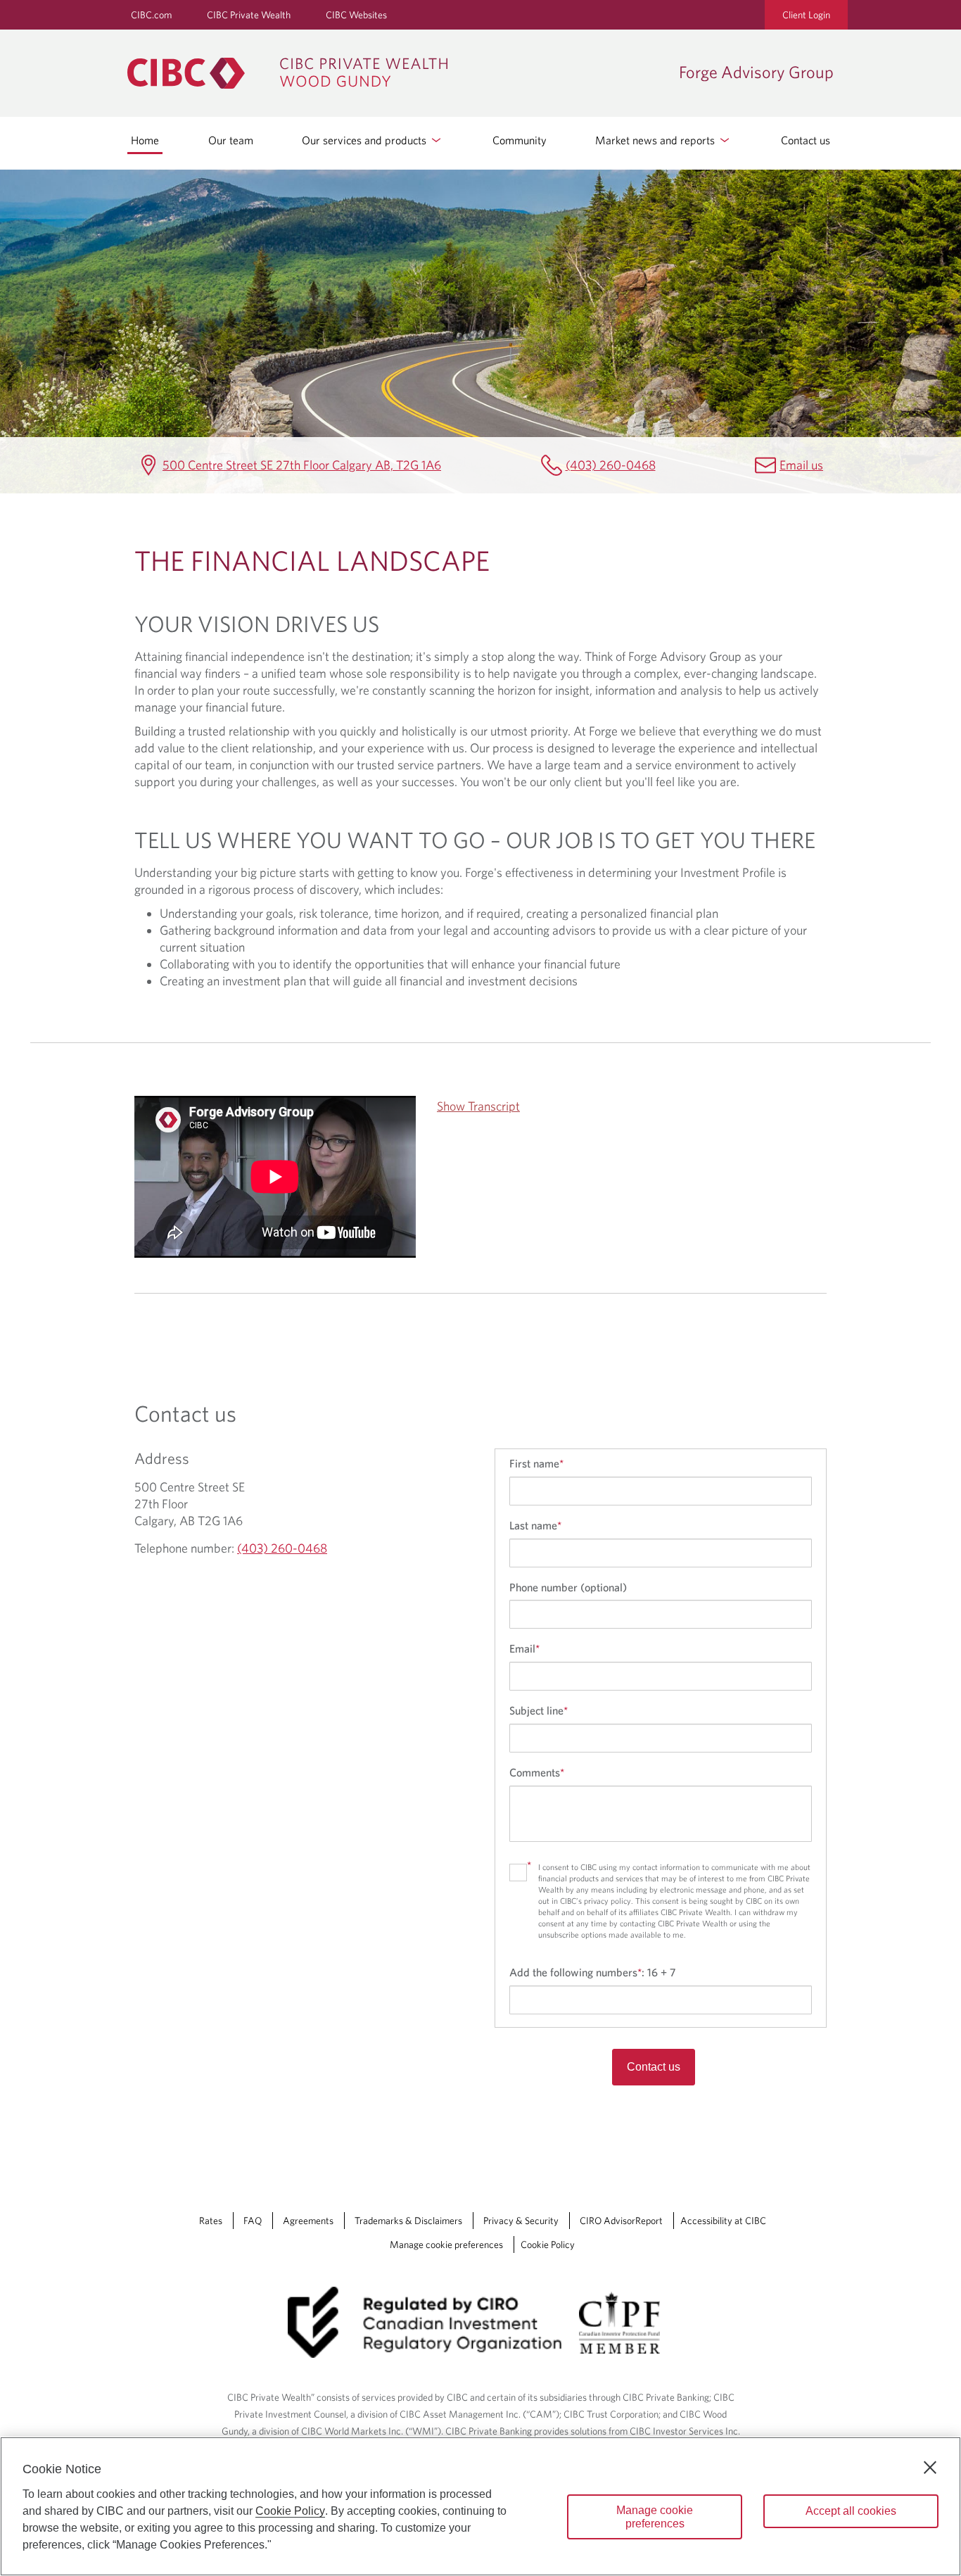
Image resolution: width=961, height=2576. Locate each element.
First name (536, 1463)
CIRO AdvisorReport (621, 2221)
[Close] (930, 2468)
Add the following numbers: (592, 1972)
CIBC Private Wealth (249, 15)
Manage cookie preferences (446, 2244)
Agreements (308, 2221)
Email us (801, 465)
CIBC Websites (356, 15)
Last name (535, 1525)
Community (520, 140)
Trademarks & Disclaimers (408, 2221)
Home (145, 140)
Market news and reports (656, 140)
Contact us (806, 140)
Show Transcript (478, 1106)
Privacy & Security (521, 2221)
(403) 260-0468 (611, 465)
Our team (231, 140)
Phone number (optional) (568, 1587)
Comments (537, 1772)
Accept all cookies (851, 2511)
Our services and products (365, 140)
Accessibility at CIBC (723, 2221)
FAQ (253, 2221)
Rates (211, 2221)
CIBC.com (151, 15)
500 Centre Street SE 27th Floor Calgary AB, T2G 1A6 (302, 465)
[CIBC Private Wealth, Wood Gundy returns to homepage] (396, 73)
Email (524, 1648)
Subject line (539, 1710)
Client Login (806, 15)
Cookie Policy (548, 2244)
